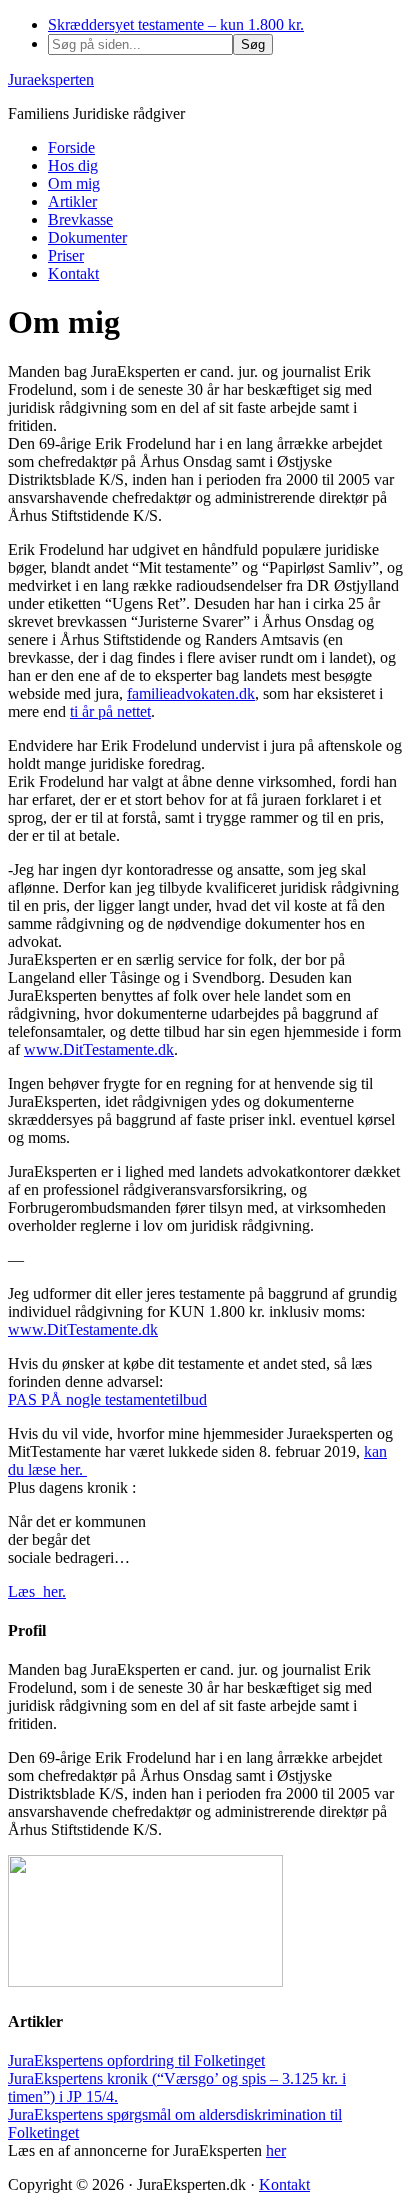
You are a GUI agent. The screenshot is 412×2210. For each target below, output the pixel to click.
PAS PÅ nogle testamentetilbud (107, 1399)
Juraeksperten (51, 79)
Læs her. (37, 1591)
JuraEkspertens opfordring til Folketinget (136, 2060)
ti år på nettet (110, 711)
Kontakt (284, 2184)
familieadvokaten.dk (191, 693)
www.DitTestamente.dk (99, 1049)
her (276, 2150)
